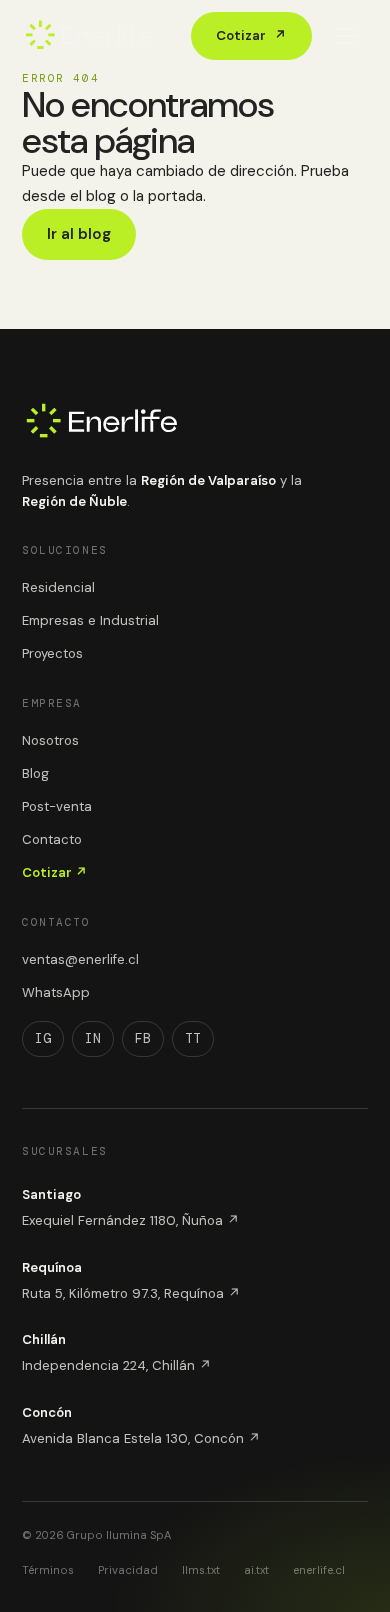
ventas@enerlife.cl (80, 959)
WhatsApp (56, 992)
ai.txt (256, 1570)
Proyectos (52, 653)
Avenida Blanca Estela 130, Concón (141, 1438)
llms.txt (201, 1570)
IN (93, 1038)
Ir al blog (79, 234)
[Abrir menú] (346, 36)
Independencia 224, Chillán (117, 1365)
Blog (35, 773)
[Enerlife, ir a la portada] (89, 36)
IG (43, 1038)
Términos (48, 1570)
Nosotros (50, 740)
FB (143, 1038)
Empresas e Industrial (90, 620)
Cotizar (251, 35)
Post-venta (57, 806)
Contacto (52, 839)
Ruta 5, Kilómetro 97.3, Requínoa (131, 1293)
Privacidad (128, 1570)
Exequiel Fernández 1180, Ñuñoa (131, 1220)
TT (193, 1038)
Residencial (58, 587)
